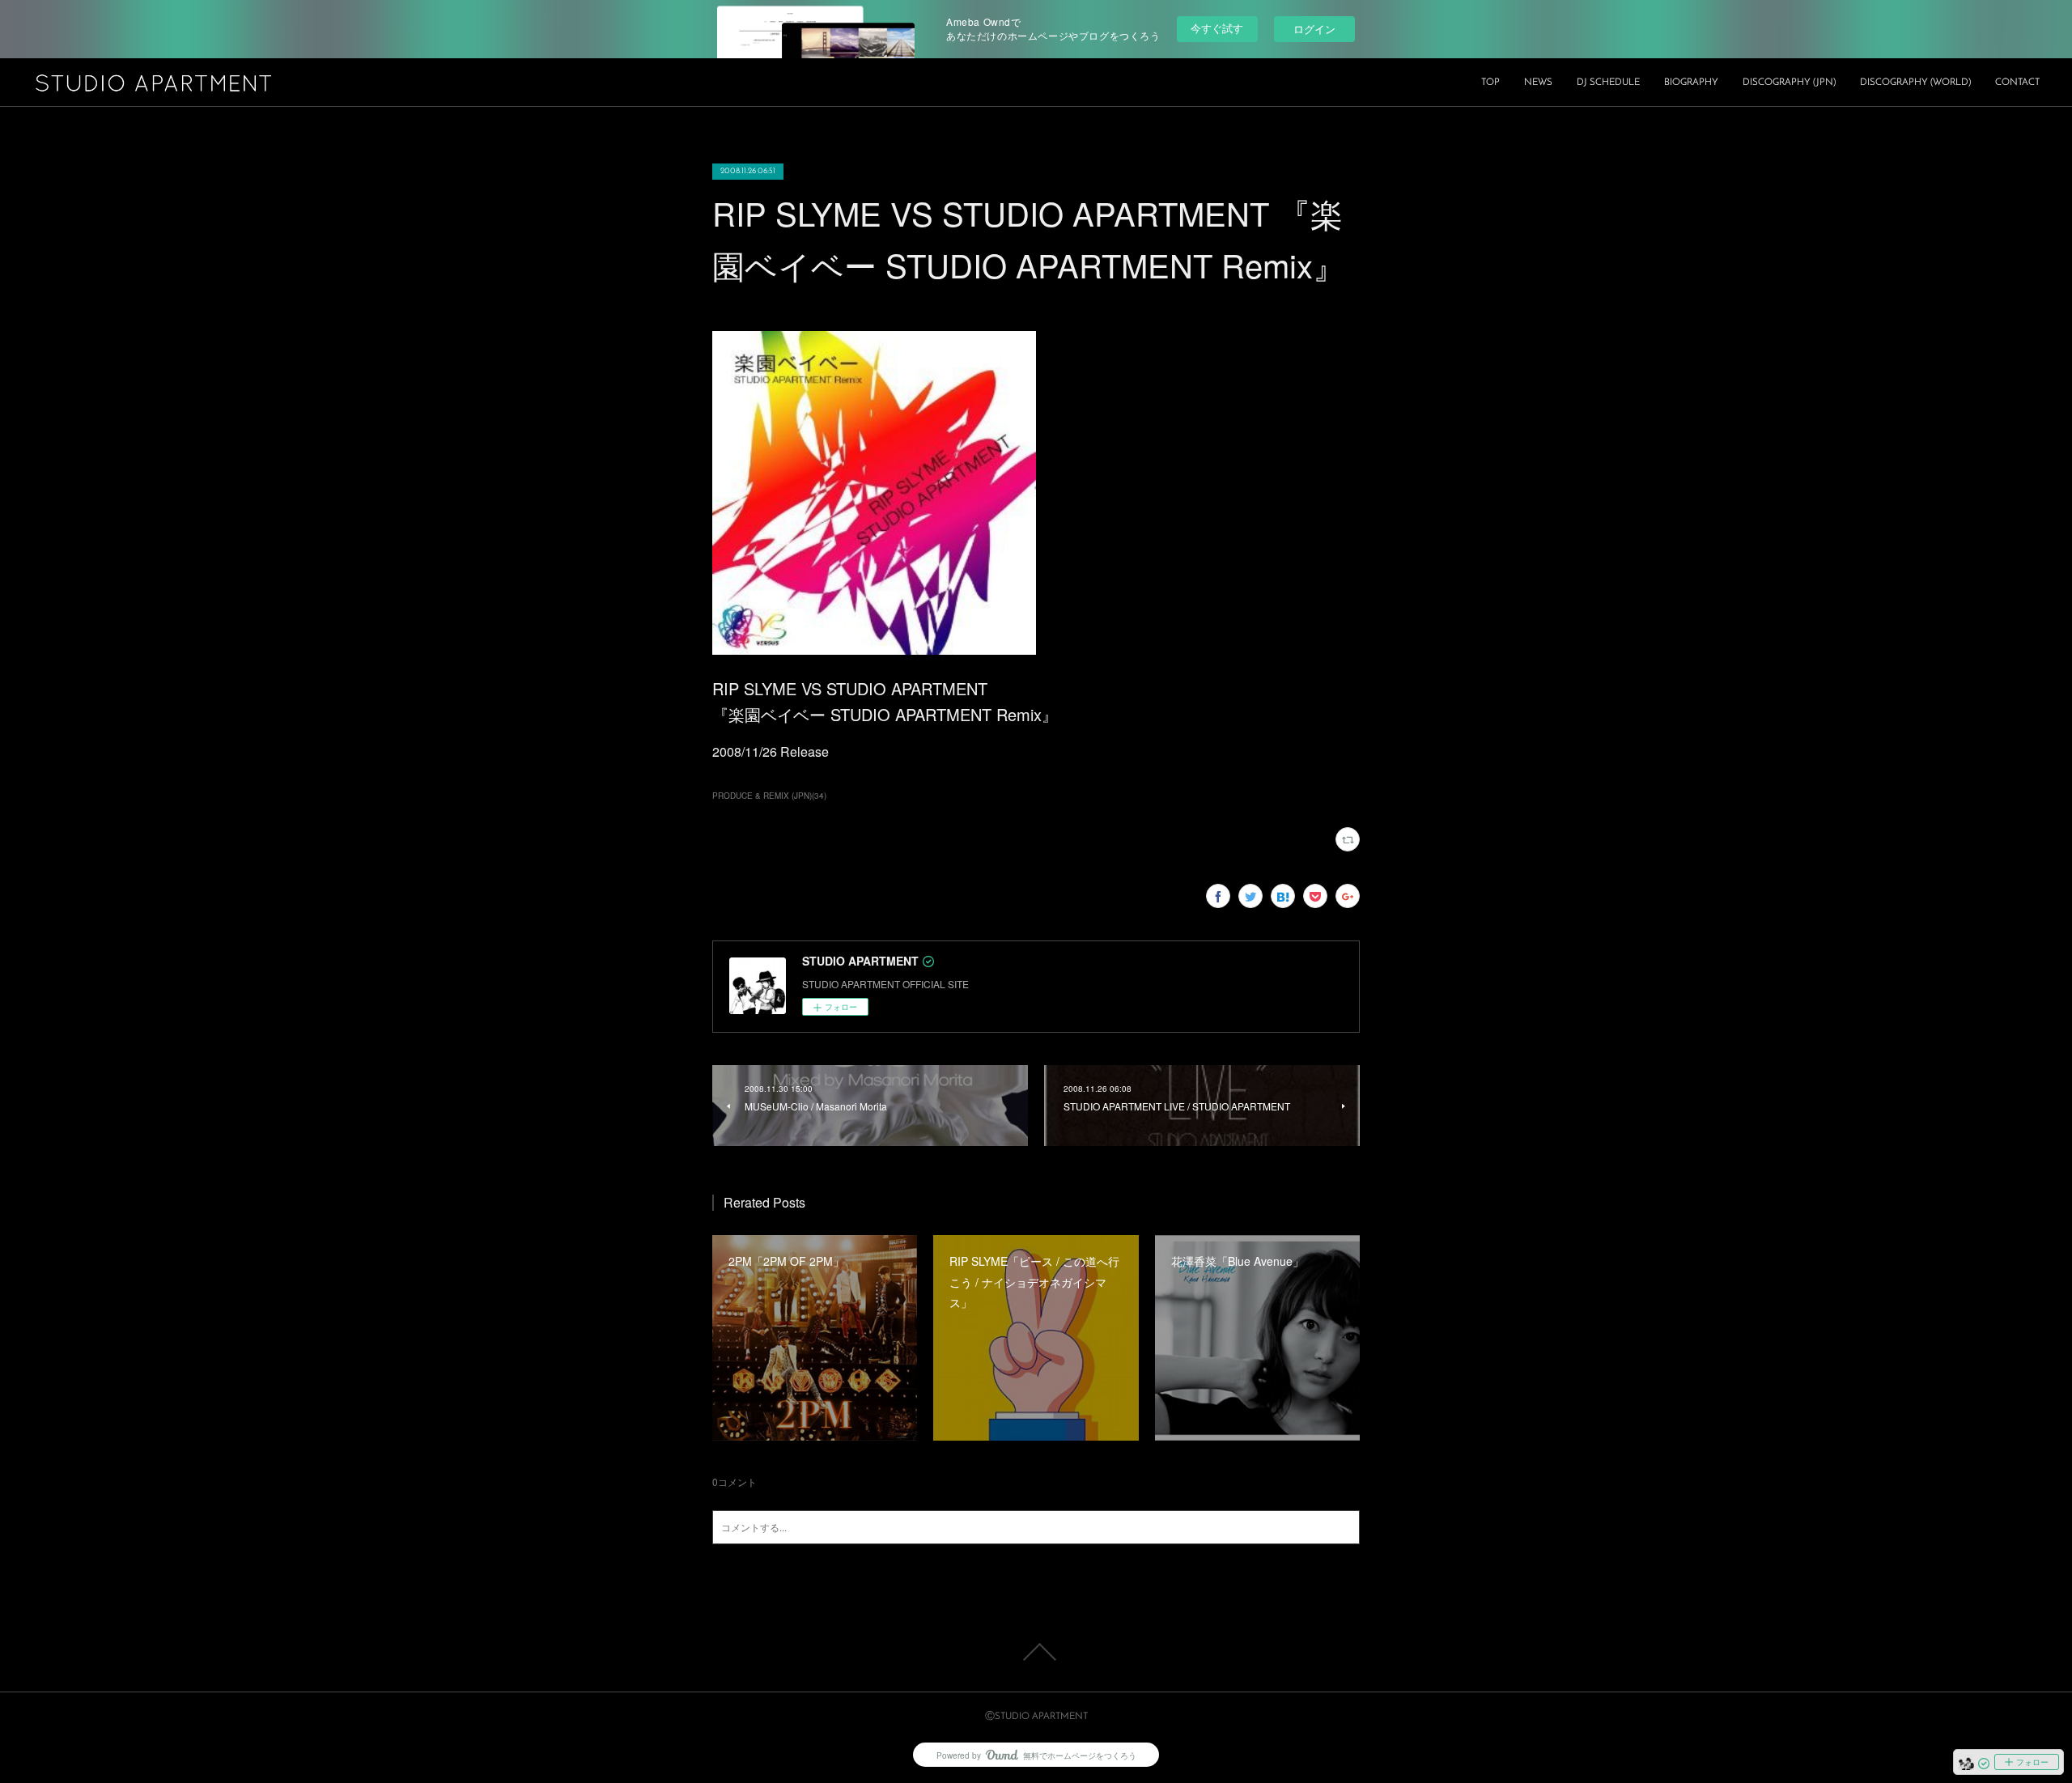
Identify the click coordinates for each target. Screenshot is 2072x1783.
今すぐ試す (1217, 28)
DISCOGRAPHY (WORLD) (1915, 83)
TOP (1490, 83)
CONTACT (2017, 83)
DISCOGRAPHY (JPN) (1789, 83)
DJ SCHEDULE (1608, 83)
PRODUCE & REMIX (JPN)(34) (769, 796)
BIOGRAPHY (1691, 83)
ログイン (1314, 29)
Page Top (1036, 1652)
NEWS (1538, 83)
